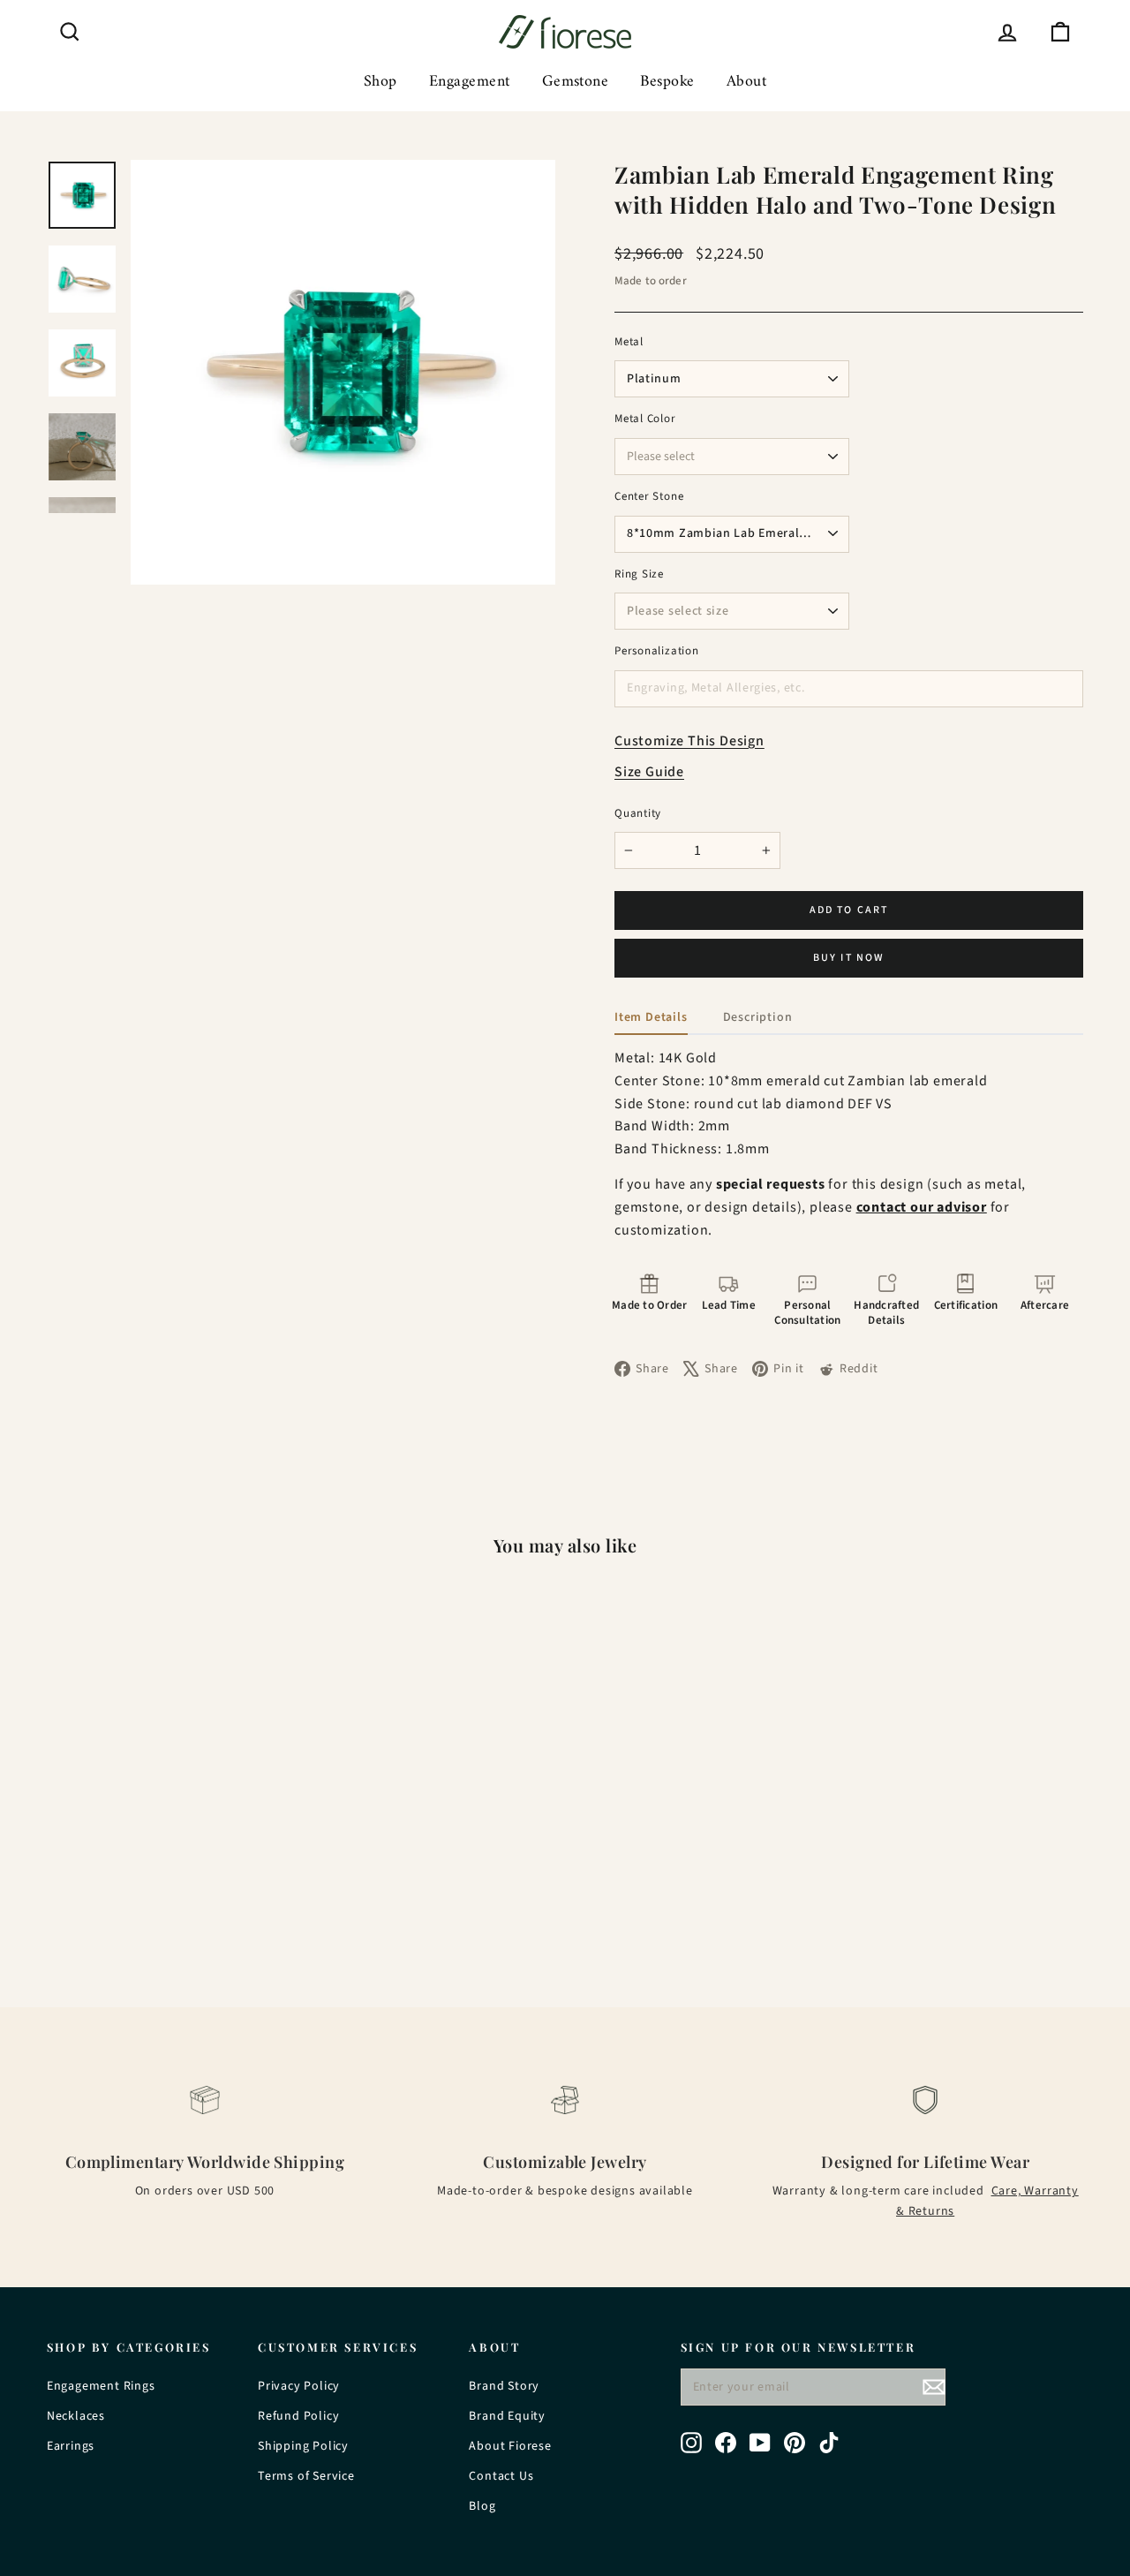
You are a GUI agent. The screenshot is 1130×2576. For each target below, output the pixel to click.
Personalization (657, 651)
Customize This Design (689, 741)
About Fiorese (510, 2446)
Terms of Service (306, 2476)
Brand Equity (507, 2416)
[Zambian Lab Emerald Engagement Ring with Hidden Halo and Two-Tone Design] (169, 1723)
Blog (482, 2506)
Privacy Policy (299, 2386)
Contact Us (501, 2476)
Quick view (169, 1827)
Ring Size (639, 574)
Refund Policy (298, 2416)
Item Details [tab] (651, 1017)
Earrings (71, 2446)
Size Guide (649, 772)
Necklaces (76, 2416)
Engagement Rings (101, 2386)
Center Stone (649, 497)
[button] (650, 1302)
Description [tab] (758, 1017)
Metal (629, 342)
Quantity (638, 814)
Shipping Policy (303, 2446)
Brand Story (504, 2386)
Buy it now (849, 958)
